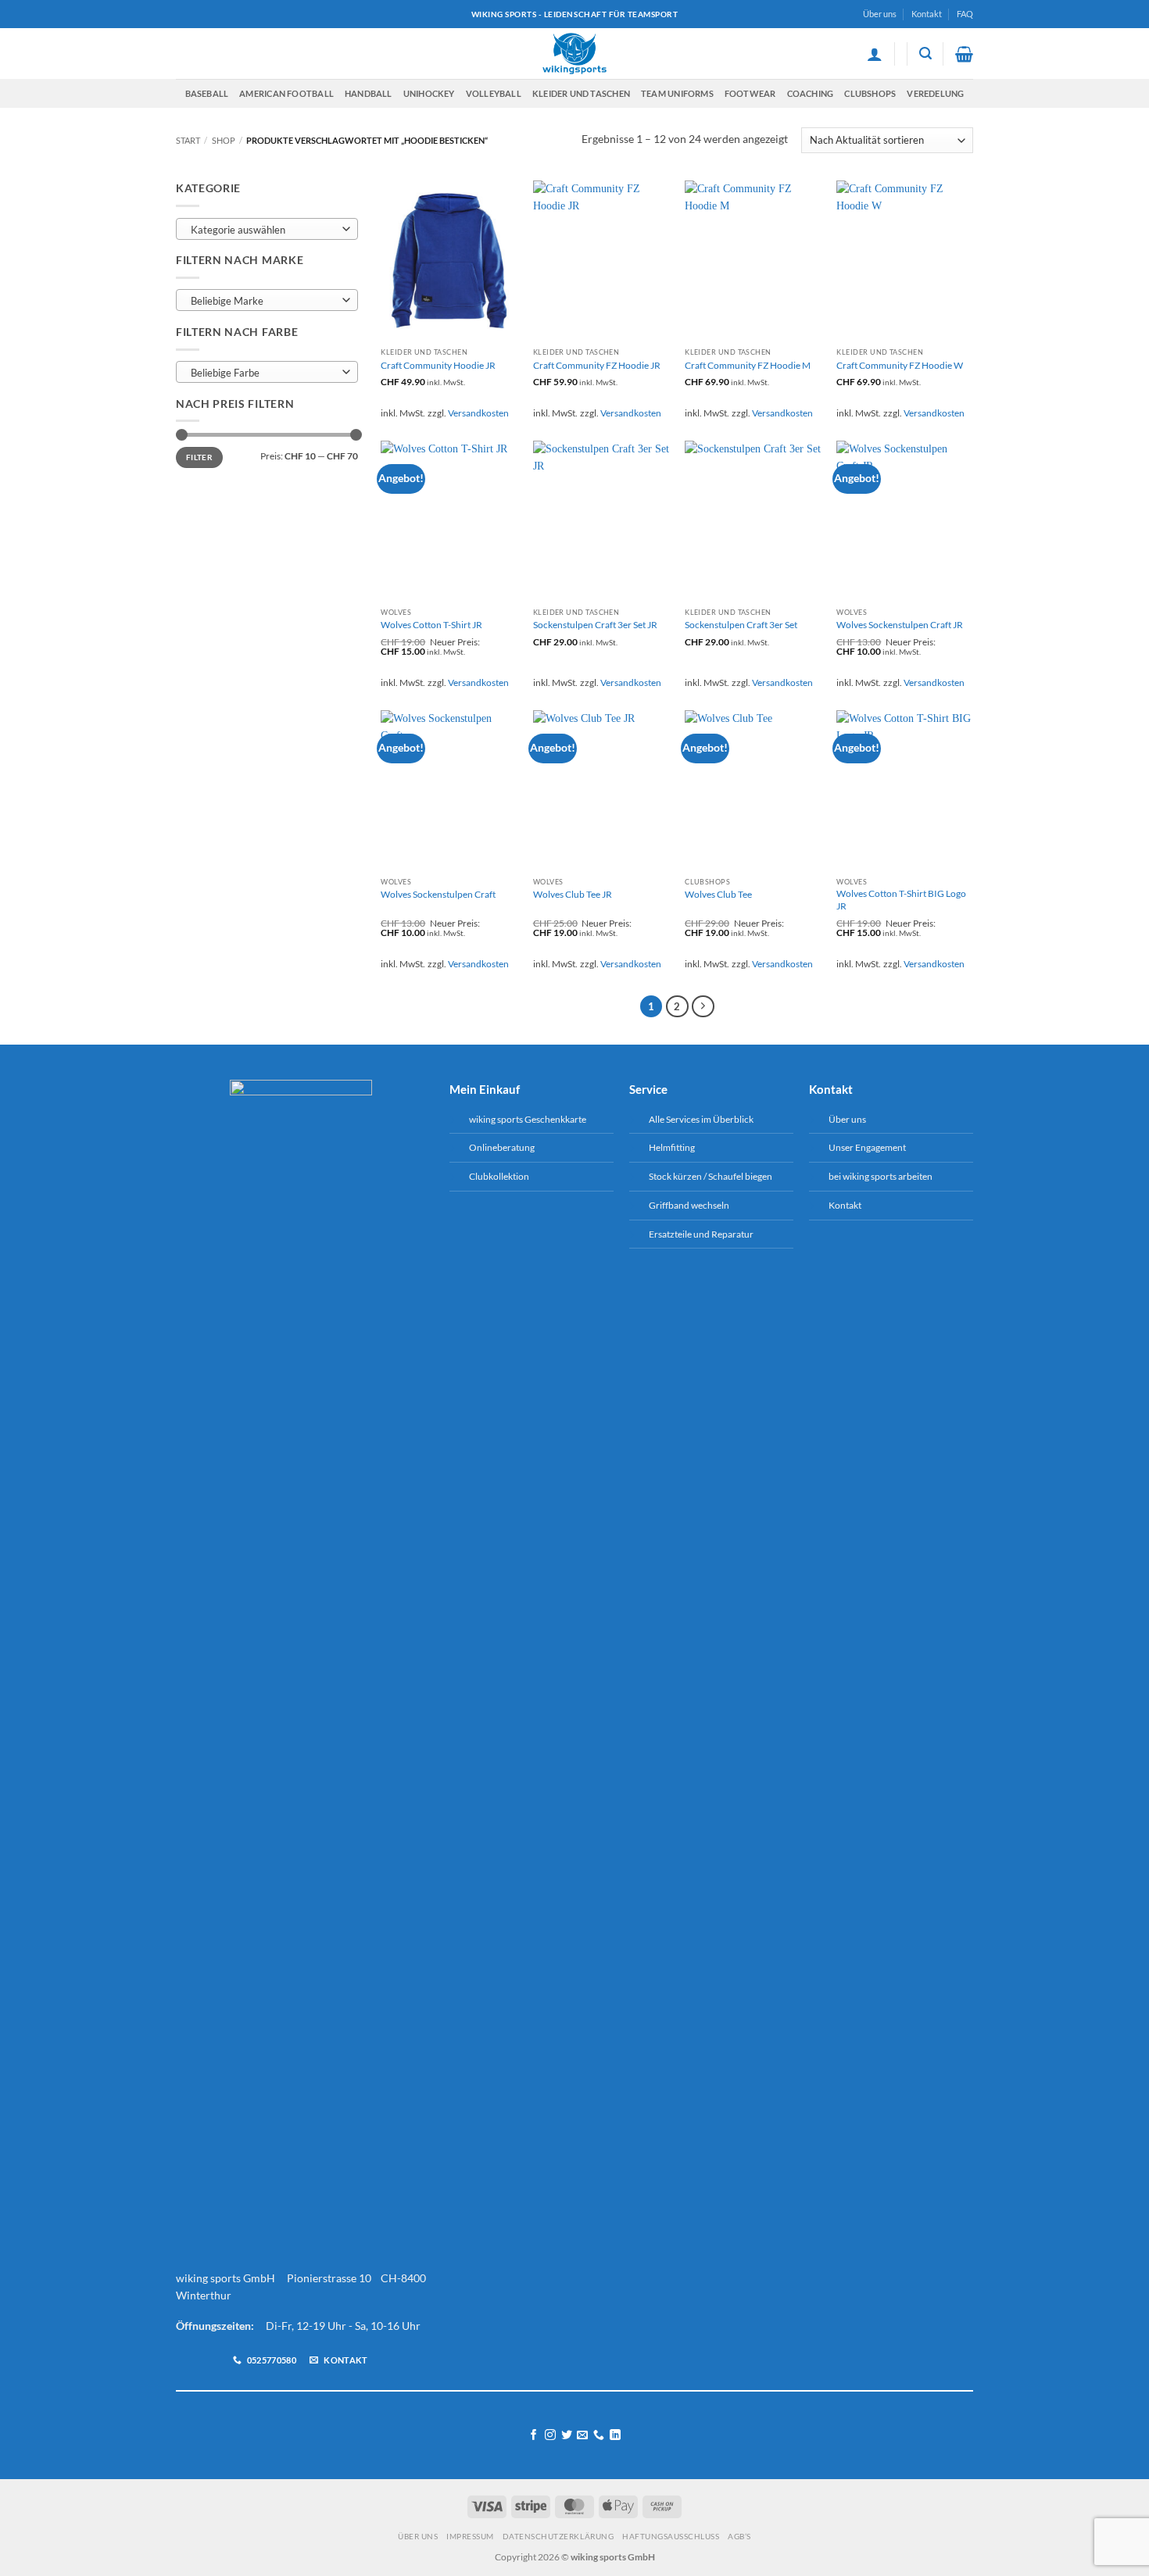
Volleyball (494, 93)
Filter (199, 457)
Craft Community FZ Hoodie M (748, 365)
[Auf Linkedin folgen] (615, 2435)
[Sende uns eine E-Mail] (582, 2435)
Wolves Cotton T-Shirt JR (431, 625)
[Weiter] (703, 1007)
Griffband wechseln (689, 1205)
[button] (875, 54)
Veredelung (935, 93)
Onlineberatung (502, 1147)
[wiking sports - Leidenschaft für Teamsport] (575, 54)
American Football (286, 93)
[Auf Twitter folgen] (567, 2435)
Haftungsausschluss (671, 2536)
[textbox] (263, 230)
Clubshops (870, 93)
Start (188, 140)
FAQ (965, 14)
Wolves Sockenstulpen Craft (438, 894)
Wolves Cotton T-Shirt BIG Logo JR (901, 900)
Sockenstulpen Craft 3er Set (741, 625)
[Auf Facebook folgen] (534, 2435)
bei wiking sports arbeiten (881, 1176)
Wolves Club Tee (718, 894)
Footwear (750, 93)
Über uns (880, 14)
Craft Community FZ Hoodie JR (597, 365)
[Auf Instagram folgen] (550, 2435)
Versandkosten (478, 413)
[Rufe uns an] (599, 2435)
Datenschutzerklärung (558, 2536)
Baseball (207, 93)
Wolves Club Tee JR (573, 894)
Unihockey (429, 93)
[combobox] (267, 229)
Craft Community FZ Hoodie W (900, 365)
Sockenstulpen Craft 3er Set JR (595, 625)
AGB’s (739, 2536)
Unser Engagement (867, 1147)
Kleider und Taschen (581, 93)
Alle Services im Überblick (701, 1119)
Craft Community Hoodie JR (438, 365)
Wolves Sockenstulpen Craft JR (900, 625)
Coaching (811, 93)
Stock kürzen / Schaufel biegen (711, 1176)
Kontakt (927, 14)
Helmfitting (672, 1147)
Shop (224, 140)
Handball (369, 93)
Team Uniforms (677, 93)
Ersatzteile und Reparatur (701, 1234)
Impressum (470, 2536)
